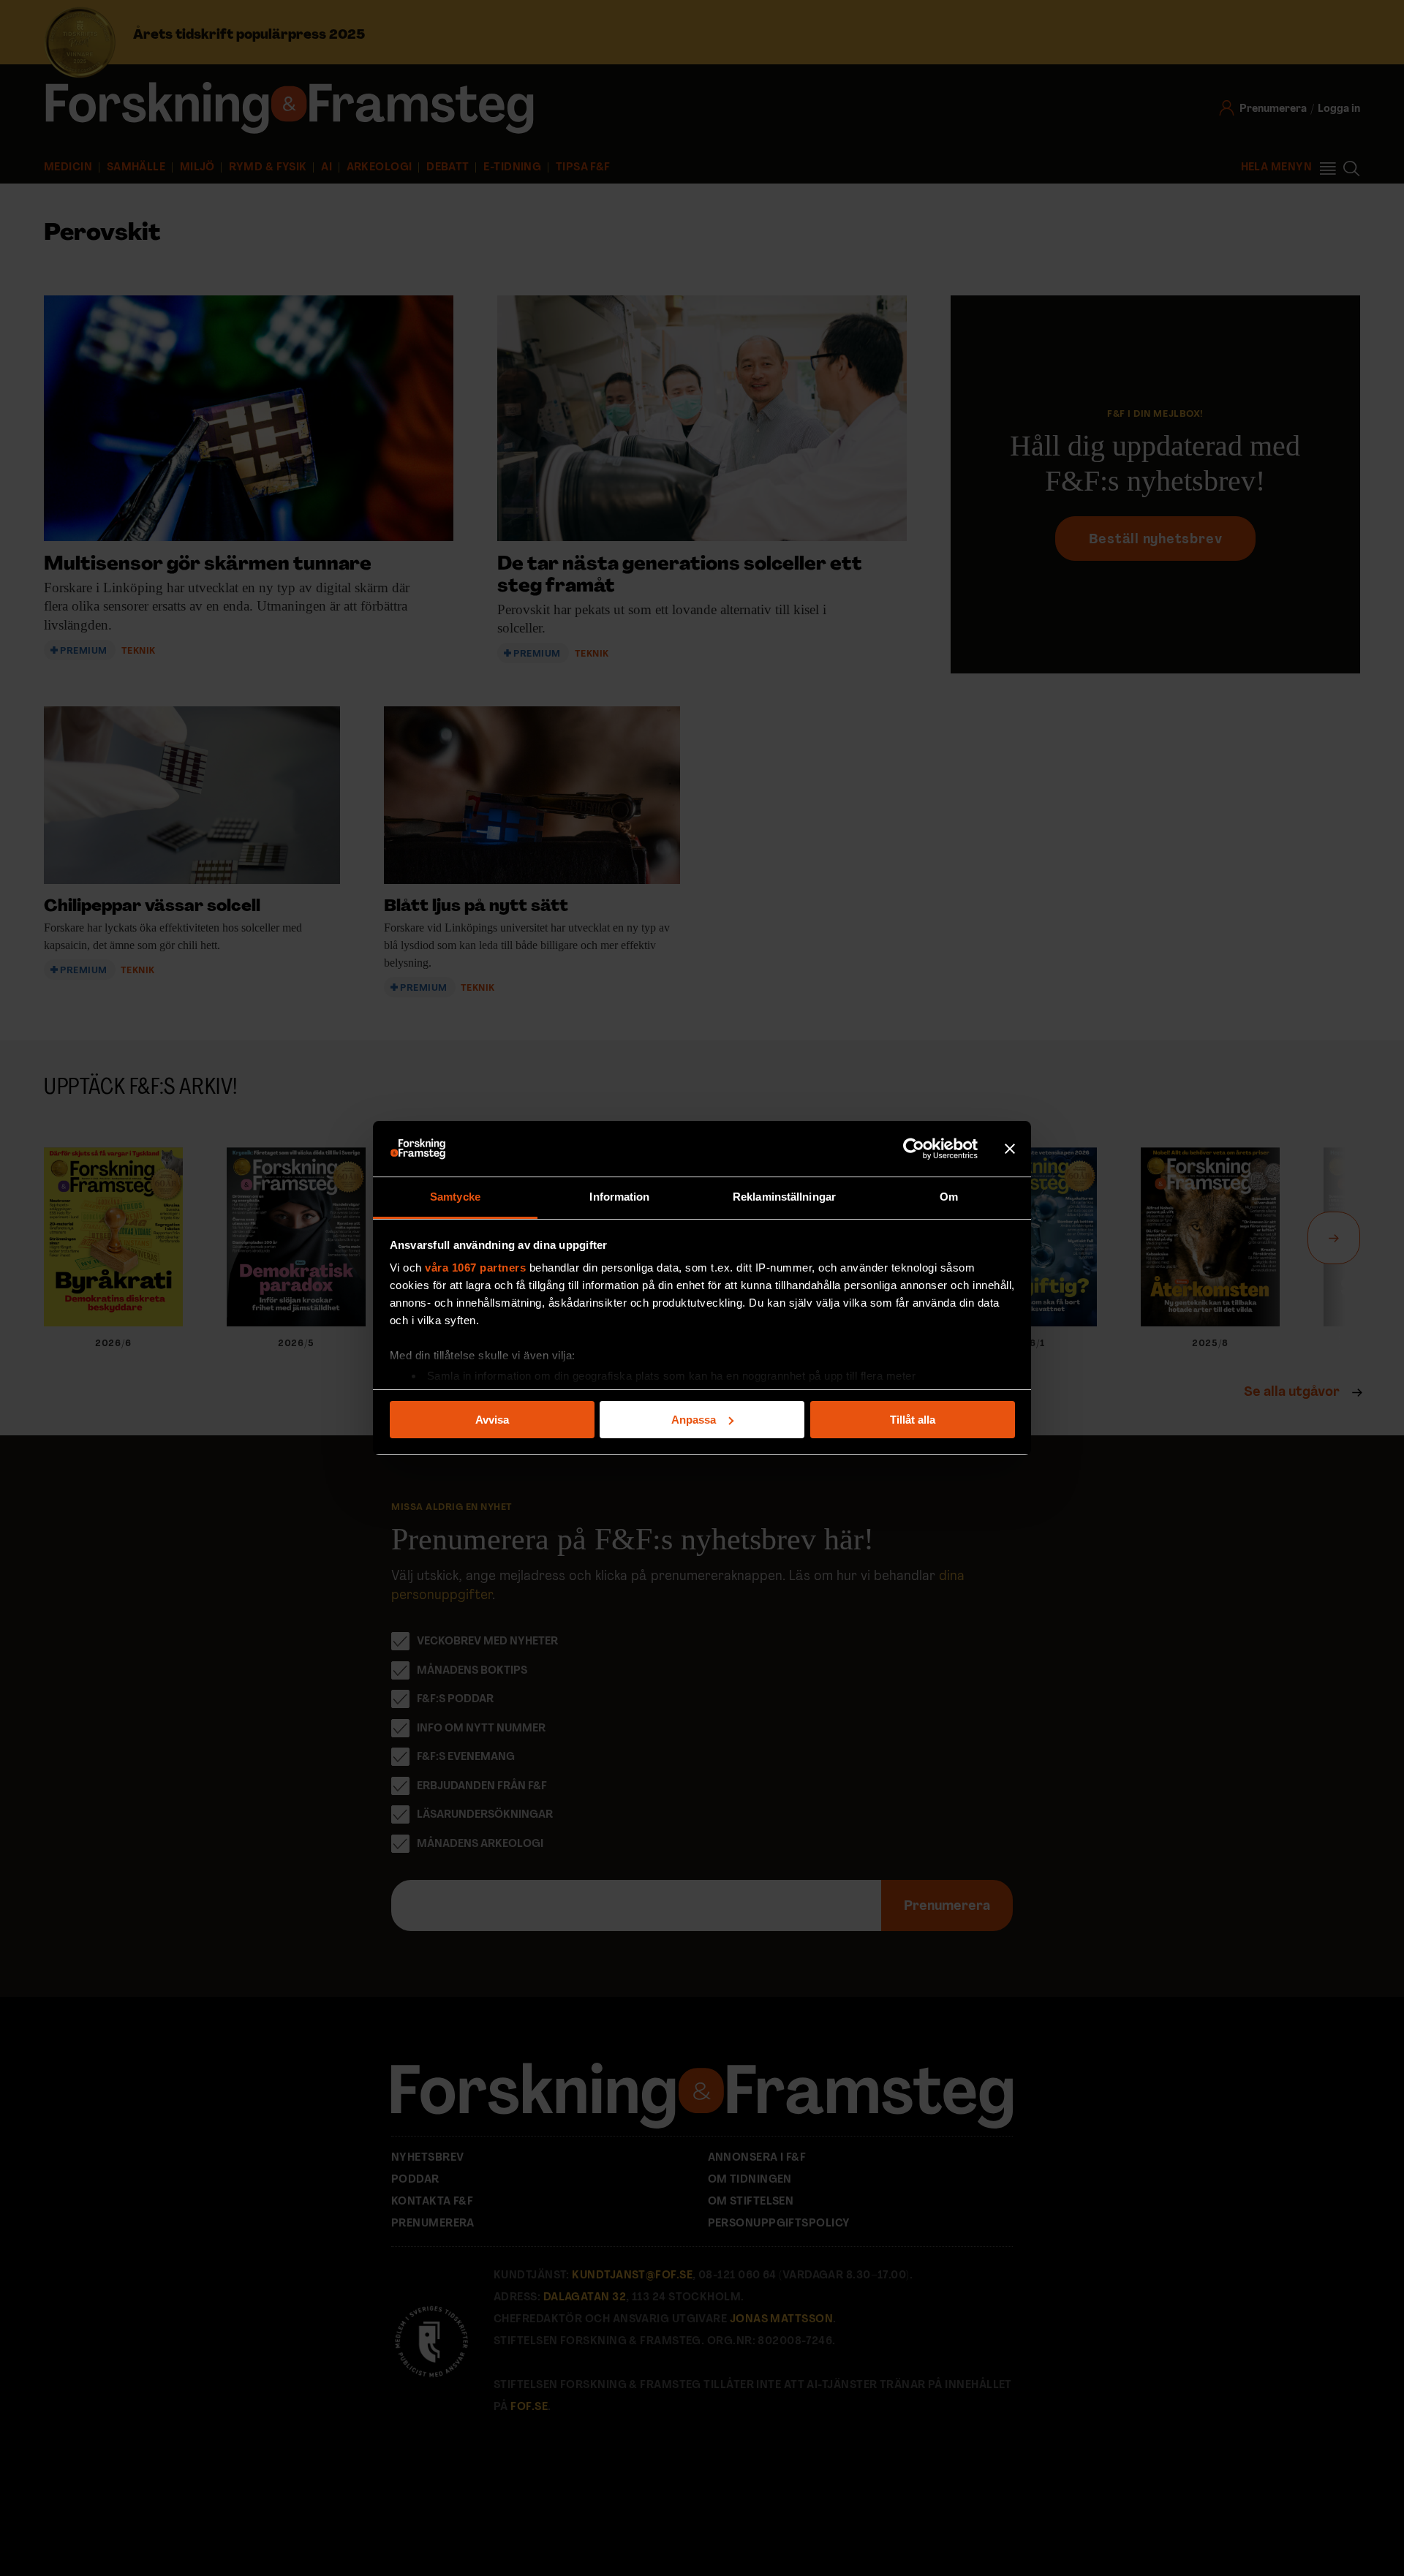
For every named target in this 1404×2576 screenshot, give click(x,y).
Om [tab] (949, 1197)
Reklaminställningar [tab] (784, 1197)
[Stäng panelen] (1010, 1149)
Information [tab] (619, 1197)
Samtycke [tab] (455, 1197)
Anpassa (694, 1420)
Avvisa (492, 1420)
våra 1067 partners (475, 1268)
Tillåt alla (913, 1420)
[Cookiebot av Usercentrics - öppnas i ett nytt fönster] (914, 1149)
